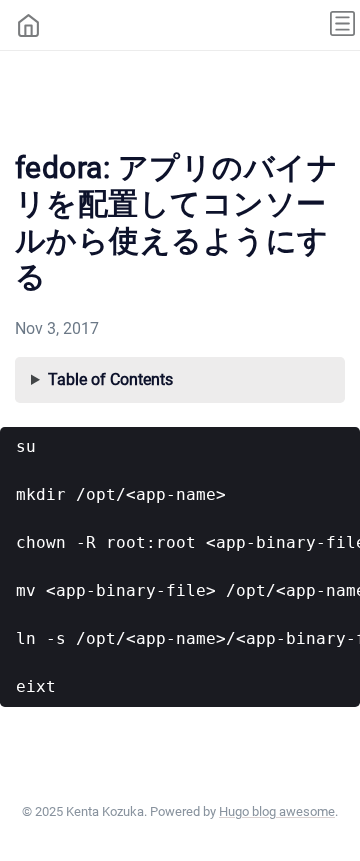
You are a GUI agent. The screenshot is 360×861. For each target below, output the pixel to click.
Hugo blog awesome (277, 811)
